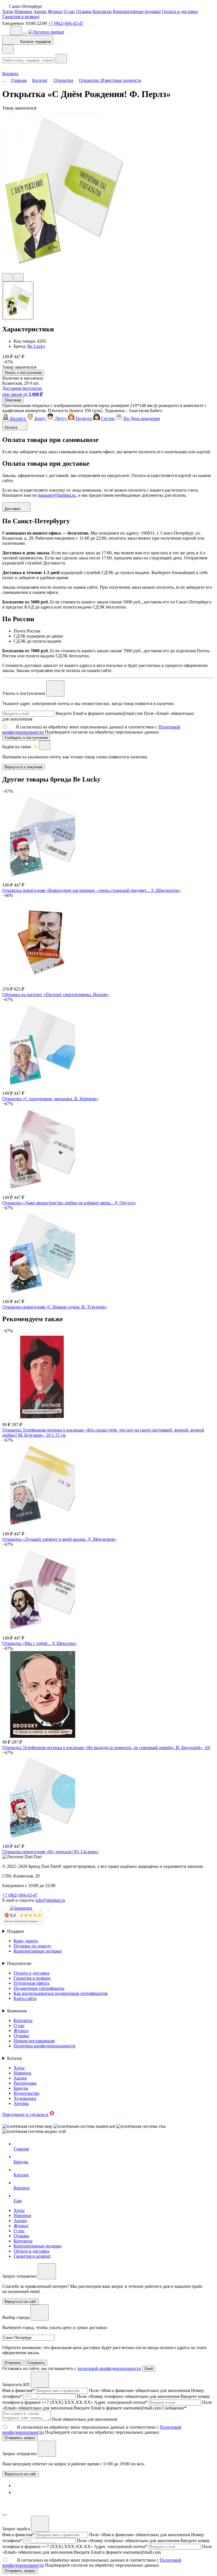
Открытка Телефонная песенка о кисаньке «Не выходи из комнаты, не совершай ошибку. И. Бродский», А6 (106, 1747)
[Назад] (8, 49)
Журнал (55, 11)
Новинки (23, 11)
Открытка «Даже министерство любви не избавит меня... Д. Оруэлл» (69, 1203)
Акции (40, 11)
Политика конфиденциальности (45, 2046)
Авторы (21, 2103)
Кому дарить (26, 1941)
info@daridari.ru (50, 1900)
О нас (69, 11)
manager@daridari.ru (57, 495)
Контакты (102, 11)
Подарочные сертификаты (39, 1988)
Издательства (26, 2093)
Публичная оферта (32, 1983)
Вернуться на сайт (20, 2474)
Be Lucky (36, 346)
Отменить (13, 2363)
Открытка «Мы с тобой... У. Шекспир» (40, 1643)
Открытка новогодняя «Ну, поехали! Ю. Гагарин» (51, 1852)
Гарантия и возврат (21, 17)
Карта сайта (25, 1998)
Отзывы (84, 11)
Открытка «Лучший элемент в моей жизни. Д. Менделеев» (59, 1539)
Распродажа (25, 2083)
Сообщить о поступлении (26, 738)
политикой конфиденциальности (109, 2368)
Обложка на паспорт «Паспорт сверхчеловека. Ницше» (56, 994)
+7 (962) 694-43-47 (66, 23)
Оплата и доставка (180, 11)
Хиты (8, 11)
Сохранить (36, 2363)
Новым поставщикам (34, 2041)
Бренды (21, 2088)
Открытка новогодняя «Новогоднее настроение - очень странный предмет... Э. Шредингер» (91, 890)
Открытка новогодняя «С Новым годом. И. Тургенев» (55, 1307)
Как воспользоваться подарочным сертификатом (61, 1993)
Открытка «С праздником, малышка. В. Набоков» (50, 1099)
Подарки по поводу (32, 1946)
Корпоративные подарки (137, 11)
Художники (25, 2098)
